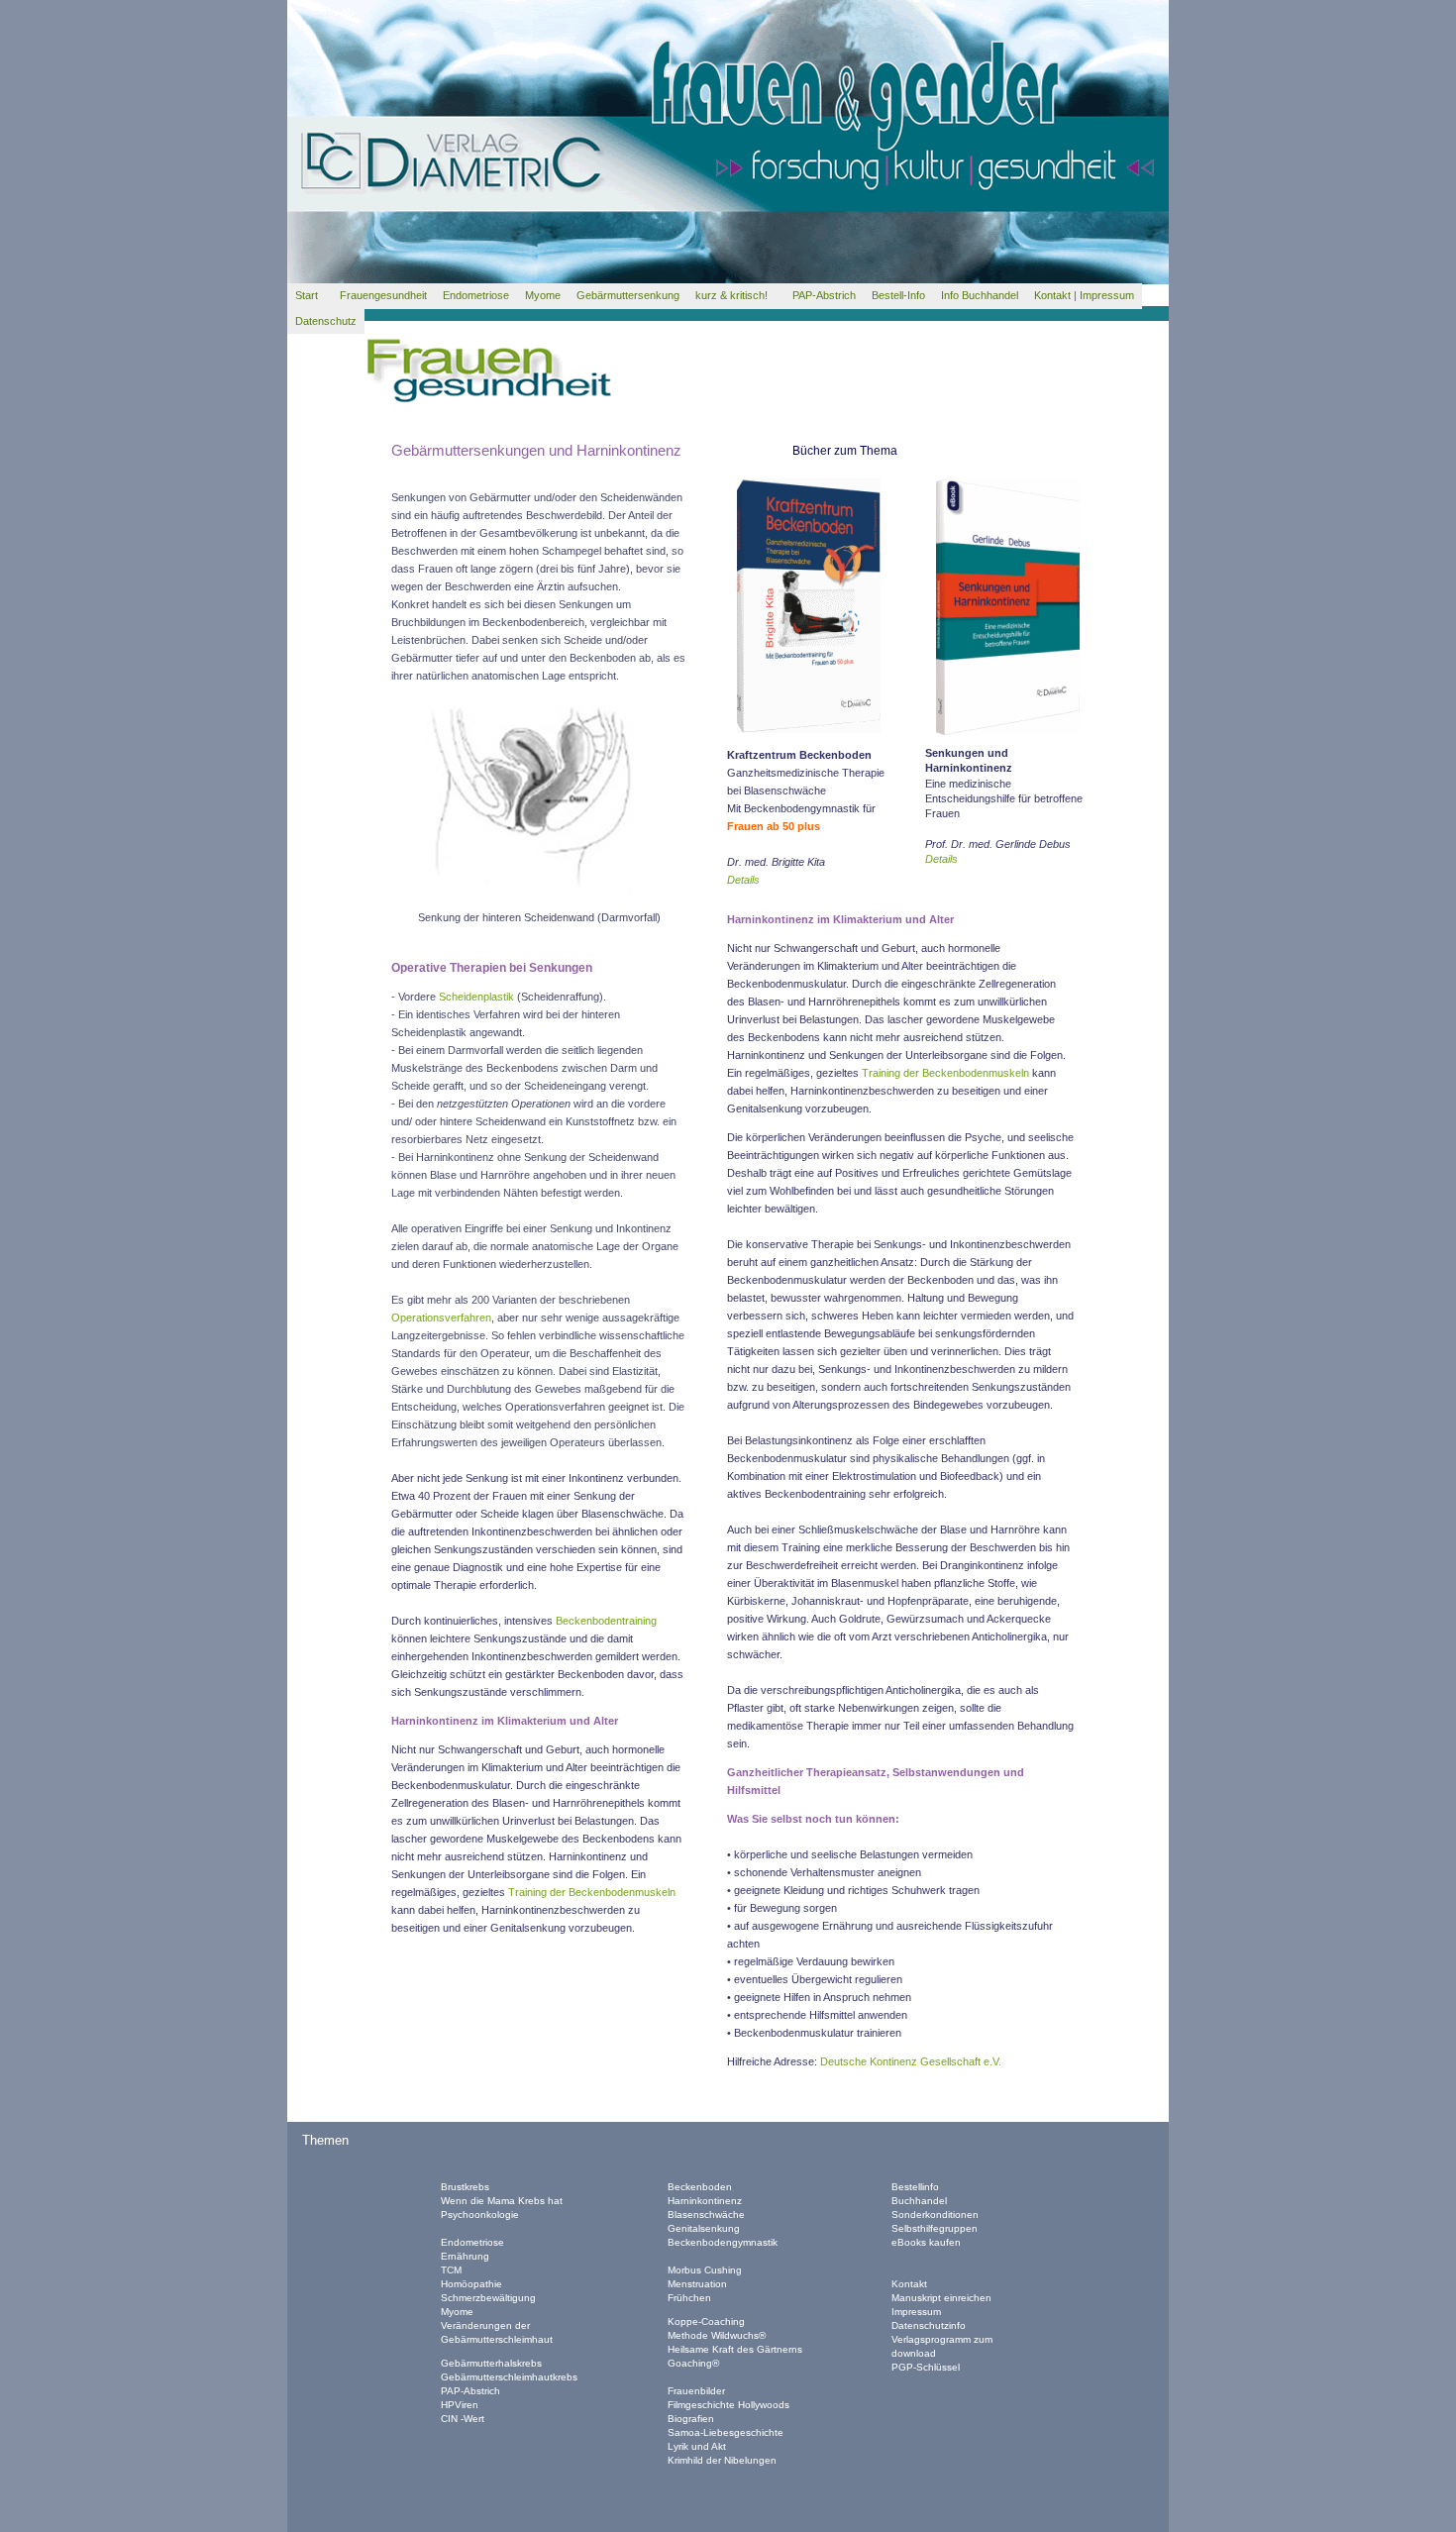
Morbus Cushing (705, 2270)
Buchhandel (919, 2201)
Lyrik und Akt (697, 2446)
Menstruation (697, 2284)
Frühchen (689, 2298)
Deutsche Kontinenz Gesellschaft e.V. (911, 2061)
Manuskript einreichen (941, 2298)
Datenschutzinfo (929, 2325)
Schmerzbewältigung (488, 2298)
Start (310, 295)
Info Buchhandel (980, 295)
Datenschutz (326, 321)
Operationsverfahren (441, 1318)
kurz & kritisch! (736, 295)
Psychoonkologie (480, 2215)
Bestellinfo (915, 2187)
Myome (543, 295)
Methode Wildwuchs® (717, 2335)
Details (941, 859)
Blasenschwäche (706, 2215)
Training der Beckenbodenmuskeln (592, 1892)
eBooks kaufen (926, 2242)
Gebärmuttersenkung (628, 295)
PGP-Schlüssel (926, 2367)
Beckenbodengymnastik (723, 2242)
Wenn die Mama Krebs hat (503, 2201)
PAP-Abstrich (824, 295)
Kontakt (909, 2284)
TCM (451, 2270)
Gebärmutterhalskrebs (491, 2363)
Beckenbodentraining (606, 1621)
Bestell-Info (898, 295)
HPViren (460, 2405)
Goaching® (693, 2363)
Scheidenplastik (476, 997)
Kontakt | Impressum (1084, 295)
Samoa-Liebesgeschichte (726, 2432)
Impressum (916, 2312)
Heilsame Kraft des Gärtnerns (735, 2349)
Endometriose (476, 295)
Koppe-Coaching (706, 2321)
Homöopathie (471, 2284)
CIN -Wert (463, 2419)
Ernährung (465, 2256)
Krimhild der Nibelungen (722, 2460)
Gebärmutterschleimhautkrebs (509, 2377)
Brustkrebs (465, 2187)
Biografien (691, 2419)
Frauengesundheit (383, 295)
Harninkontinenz (705, 2201)
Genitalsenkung (704, 2228)
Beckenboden (700, 2187)
